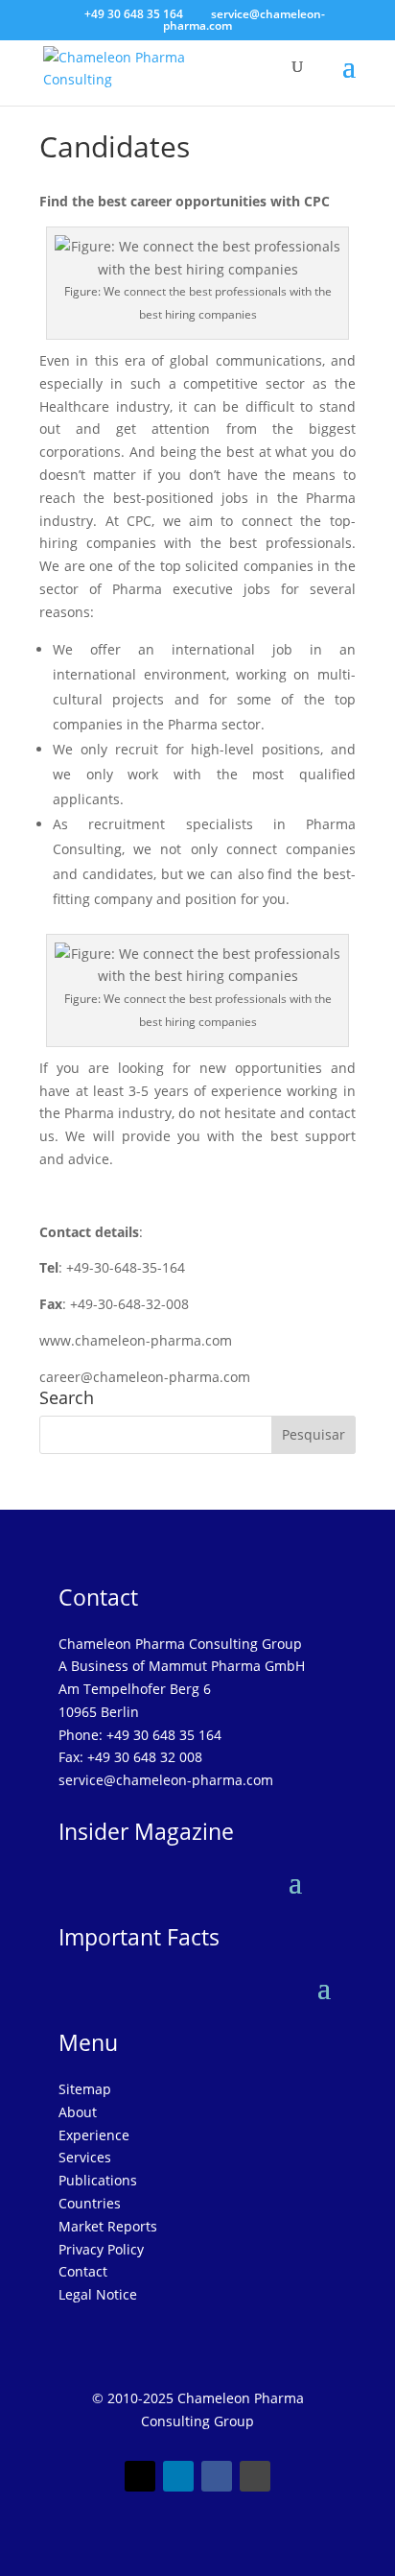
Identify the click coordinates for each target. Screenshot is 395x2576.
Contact (83, 2271)
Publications (98, 2180)
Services (85, 2157)
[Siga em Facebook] (217, 2476)
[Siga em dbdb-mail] (255, 2476)
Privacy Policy (101, 2249)
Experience (94, 2135)
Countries (90, 2203)
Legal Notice (98, 2294)
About (78, 2112)
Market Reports (108, 2226)
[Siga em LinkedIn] (178, 2476)
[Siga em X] (140, 2476)
